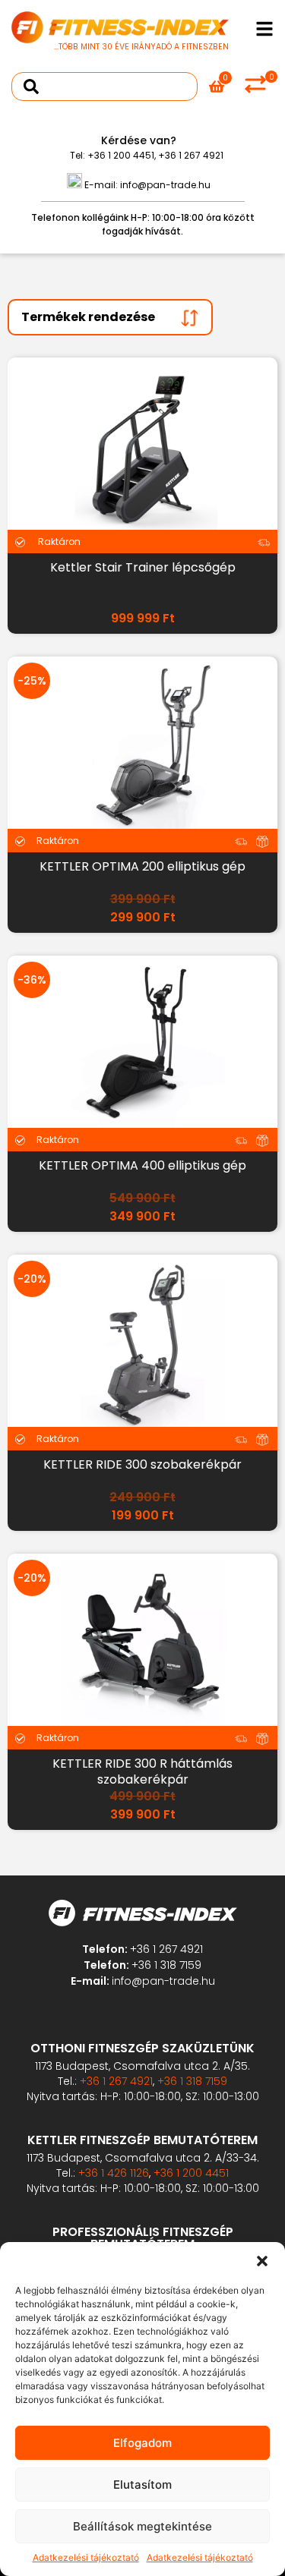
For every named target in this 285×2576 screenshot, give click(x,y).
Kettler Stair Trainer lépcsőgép (143, 567)
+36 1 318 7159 (166, 1965)
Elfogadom (142, 2443)
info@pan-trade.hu (165, 185)
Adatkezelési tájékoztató (86, 2557)
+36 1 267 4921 (191, 155)
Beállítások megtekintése (142, 2526)
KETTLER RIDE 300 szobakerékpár (142, 1464)
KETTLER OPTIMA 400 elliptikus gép (142, 1165)
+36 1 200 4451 (121, 155)
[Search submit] (31, 87)
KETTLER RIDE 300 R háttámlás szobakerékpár (142, 1771)
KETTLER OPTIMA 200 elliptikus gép (142, 866)
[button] (262, 2261)
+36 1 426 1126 (114, 2173)
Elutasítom (142, 2485)
